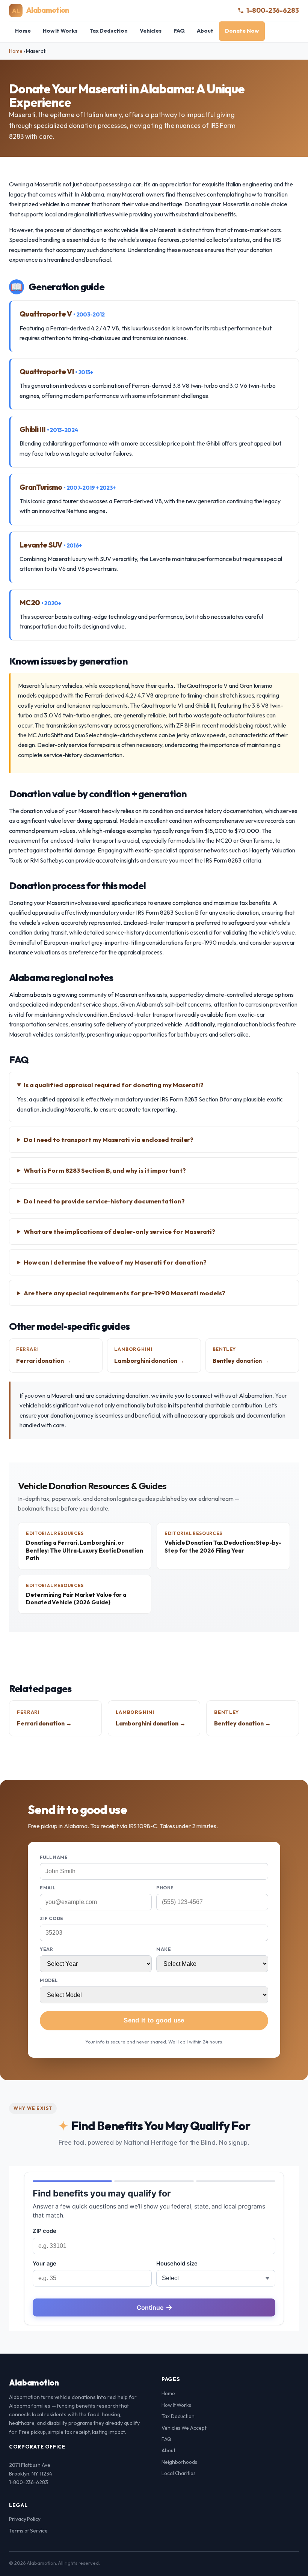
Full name (54, 1857)
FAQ (179, 31)
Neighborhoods (179, 2462)
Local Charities (179, 2473)
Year (46, 1949)
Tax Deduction (109, 31)
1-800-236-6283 (273, 10)
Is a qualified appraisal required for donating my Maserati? (114, 1085)
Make (164, 1949)
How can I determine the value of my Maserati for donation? (115, 1262)
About (205, 31)
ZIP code (52, 1918)
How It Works (60, 31)
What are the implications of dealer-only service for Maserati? (119, 1231)
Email (48, 1888)
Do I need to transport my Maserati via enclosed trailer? (109, 1139)
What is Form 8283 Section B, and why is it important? (105, 1170)
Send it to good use (154, 2020)
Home (23, 31)
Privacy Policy (25, 2519)
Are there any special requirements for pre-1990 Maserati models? (125, 1293)
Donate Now (242, 31)
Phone (165, 1888)
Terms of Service (28, 2531)
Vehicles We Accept (184, 2428)
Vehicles (151, 31)
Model (49, 1980)
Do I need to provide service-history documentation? (104, 1201)
